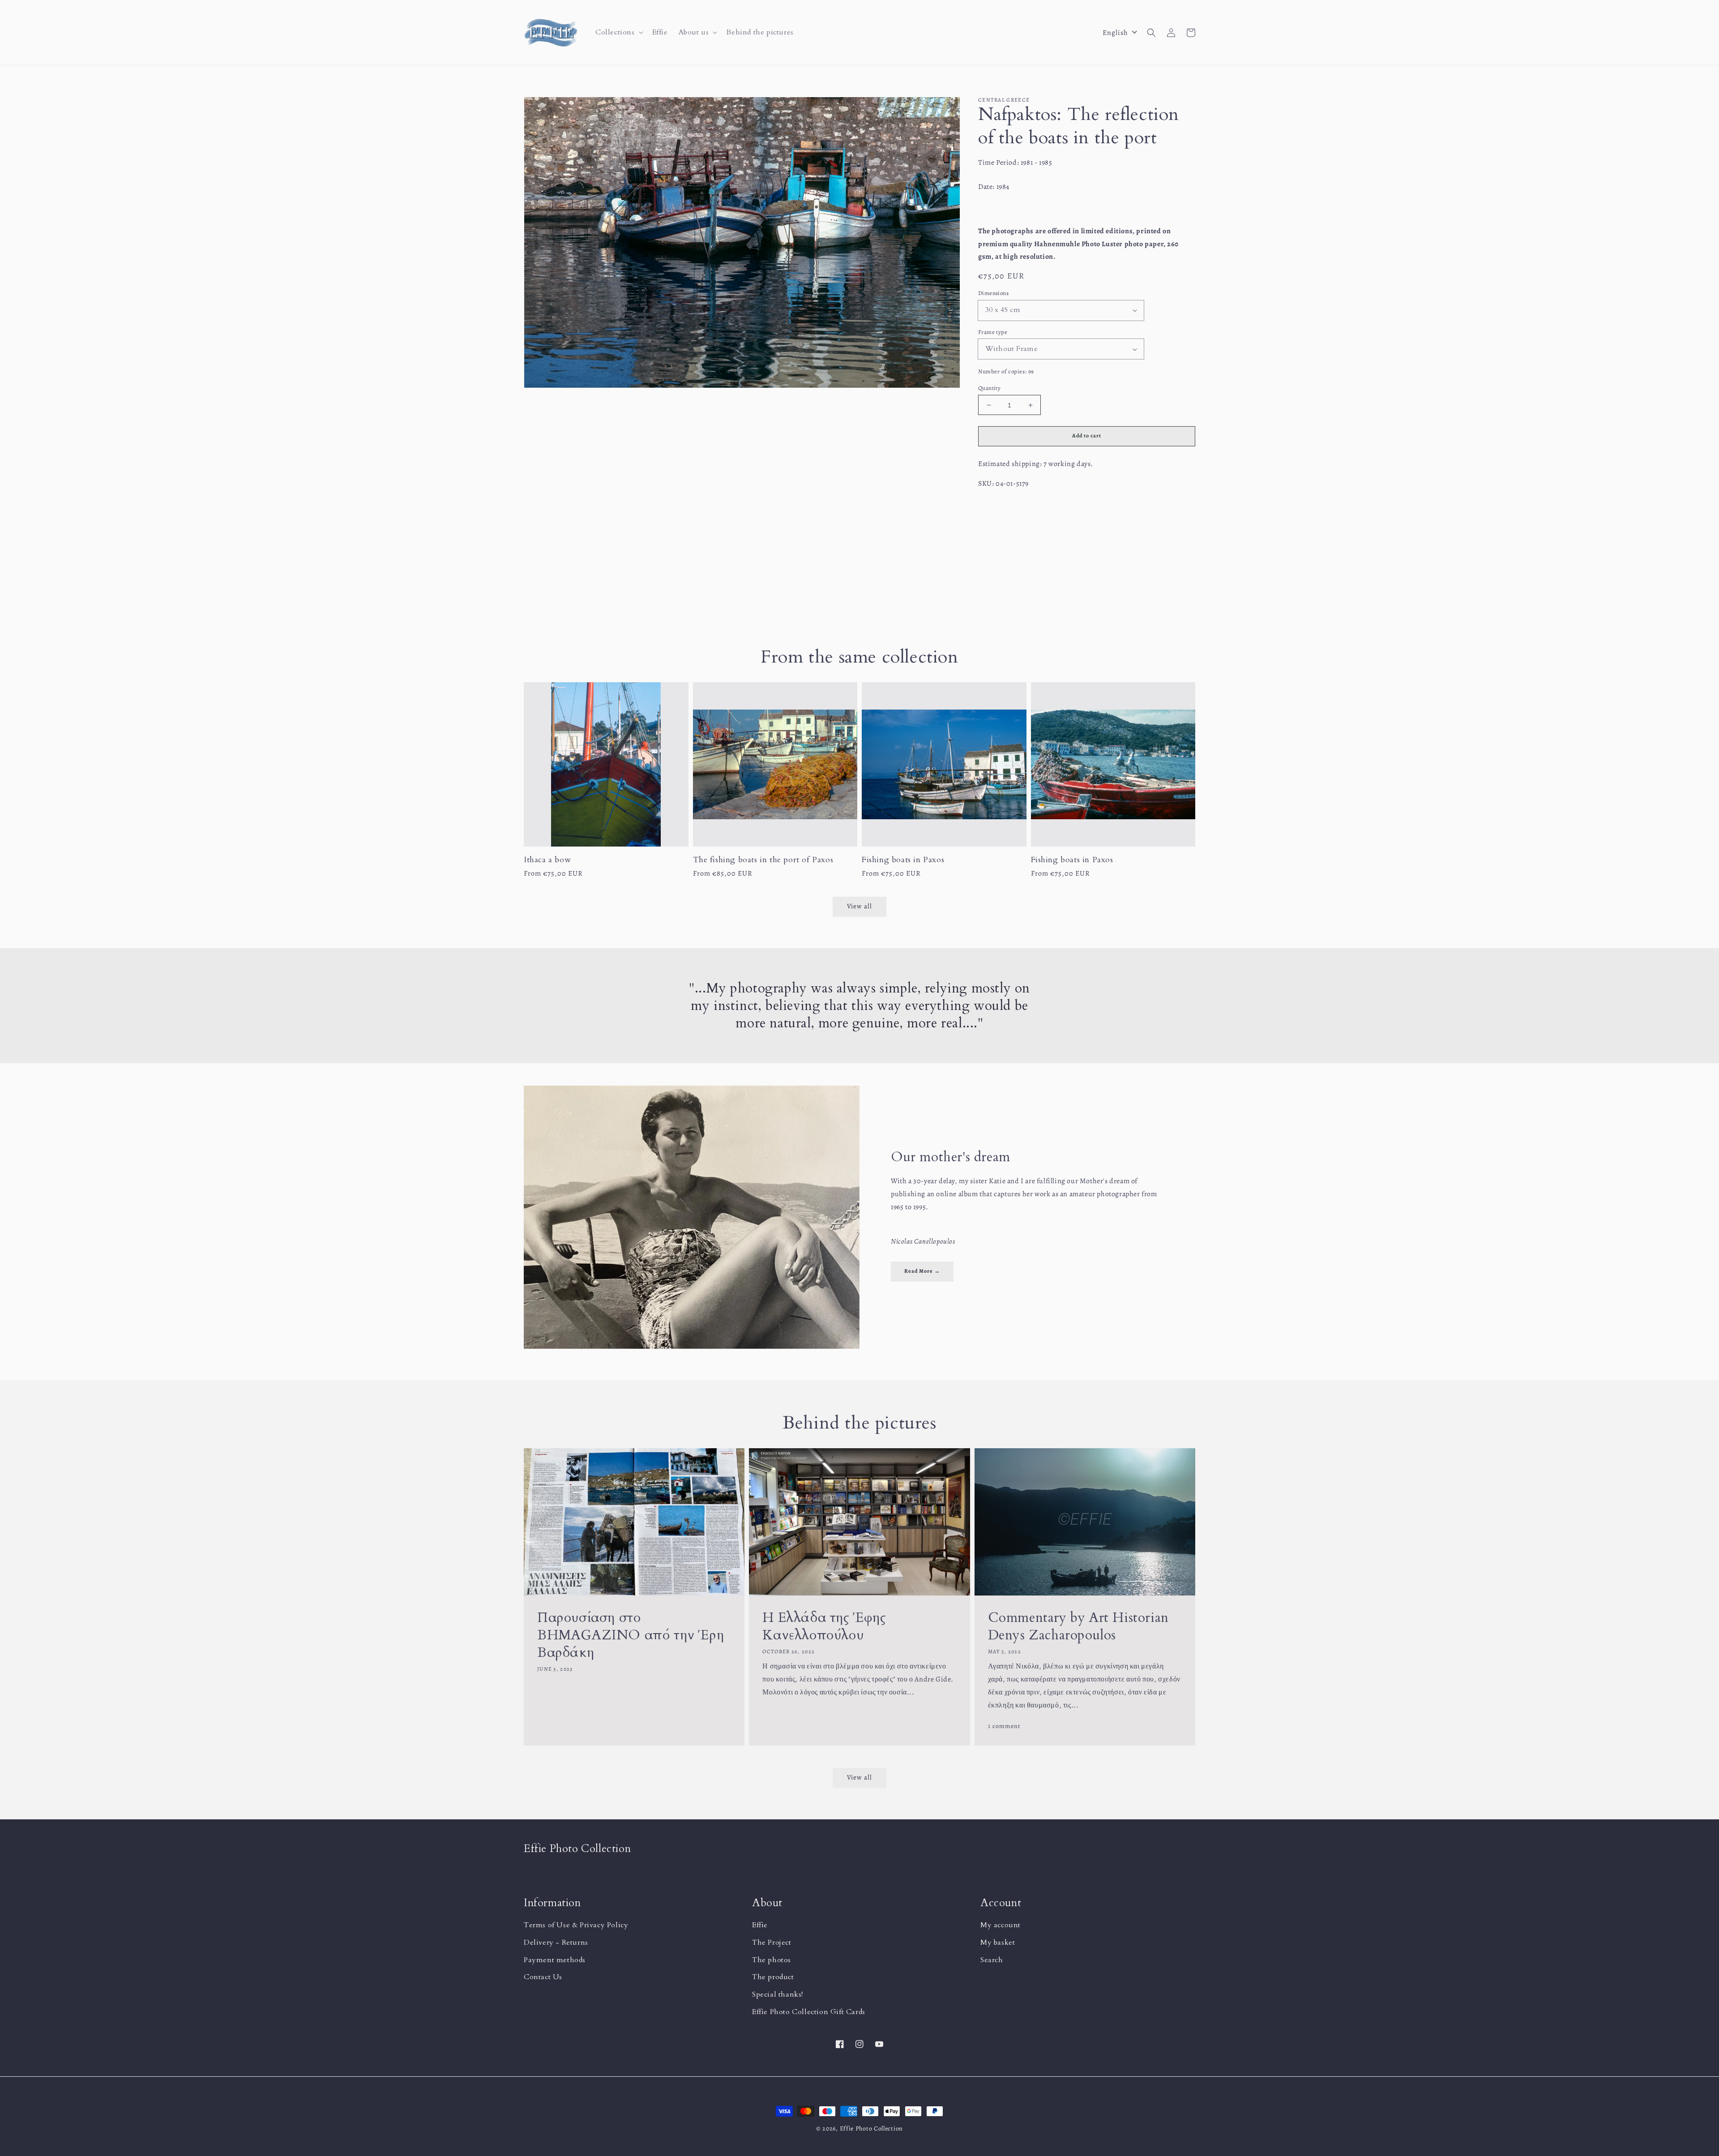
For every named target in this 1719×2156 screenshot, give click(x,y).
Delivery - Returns (556, 1942)
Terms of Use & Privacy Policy (576, 1925)
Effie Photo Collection (871, 2128)
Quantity (989, 388)
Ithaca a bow (547, 860)
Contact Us (543, 1977)
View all (859, 1777)
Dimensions (993, 293)
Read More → (922, 1271)
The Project (772, 1942)
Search (992, 1960)
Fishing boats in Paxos (903, 860)
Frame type (993, 332)
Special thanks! (778, 1994)
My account (1001, 1925)
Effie (760, 1925)
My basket (998, 1942)
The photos (772, 1960)
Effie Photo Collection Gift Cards (809, 2012)
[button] (618, 32)
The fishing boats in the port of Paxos (763, 860)
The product (773, 1977)
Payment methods (555, 1960)
